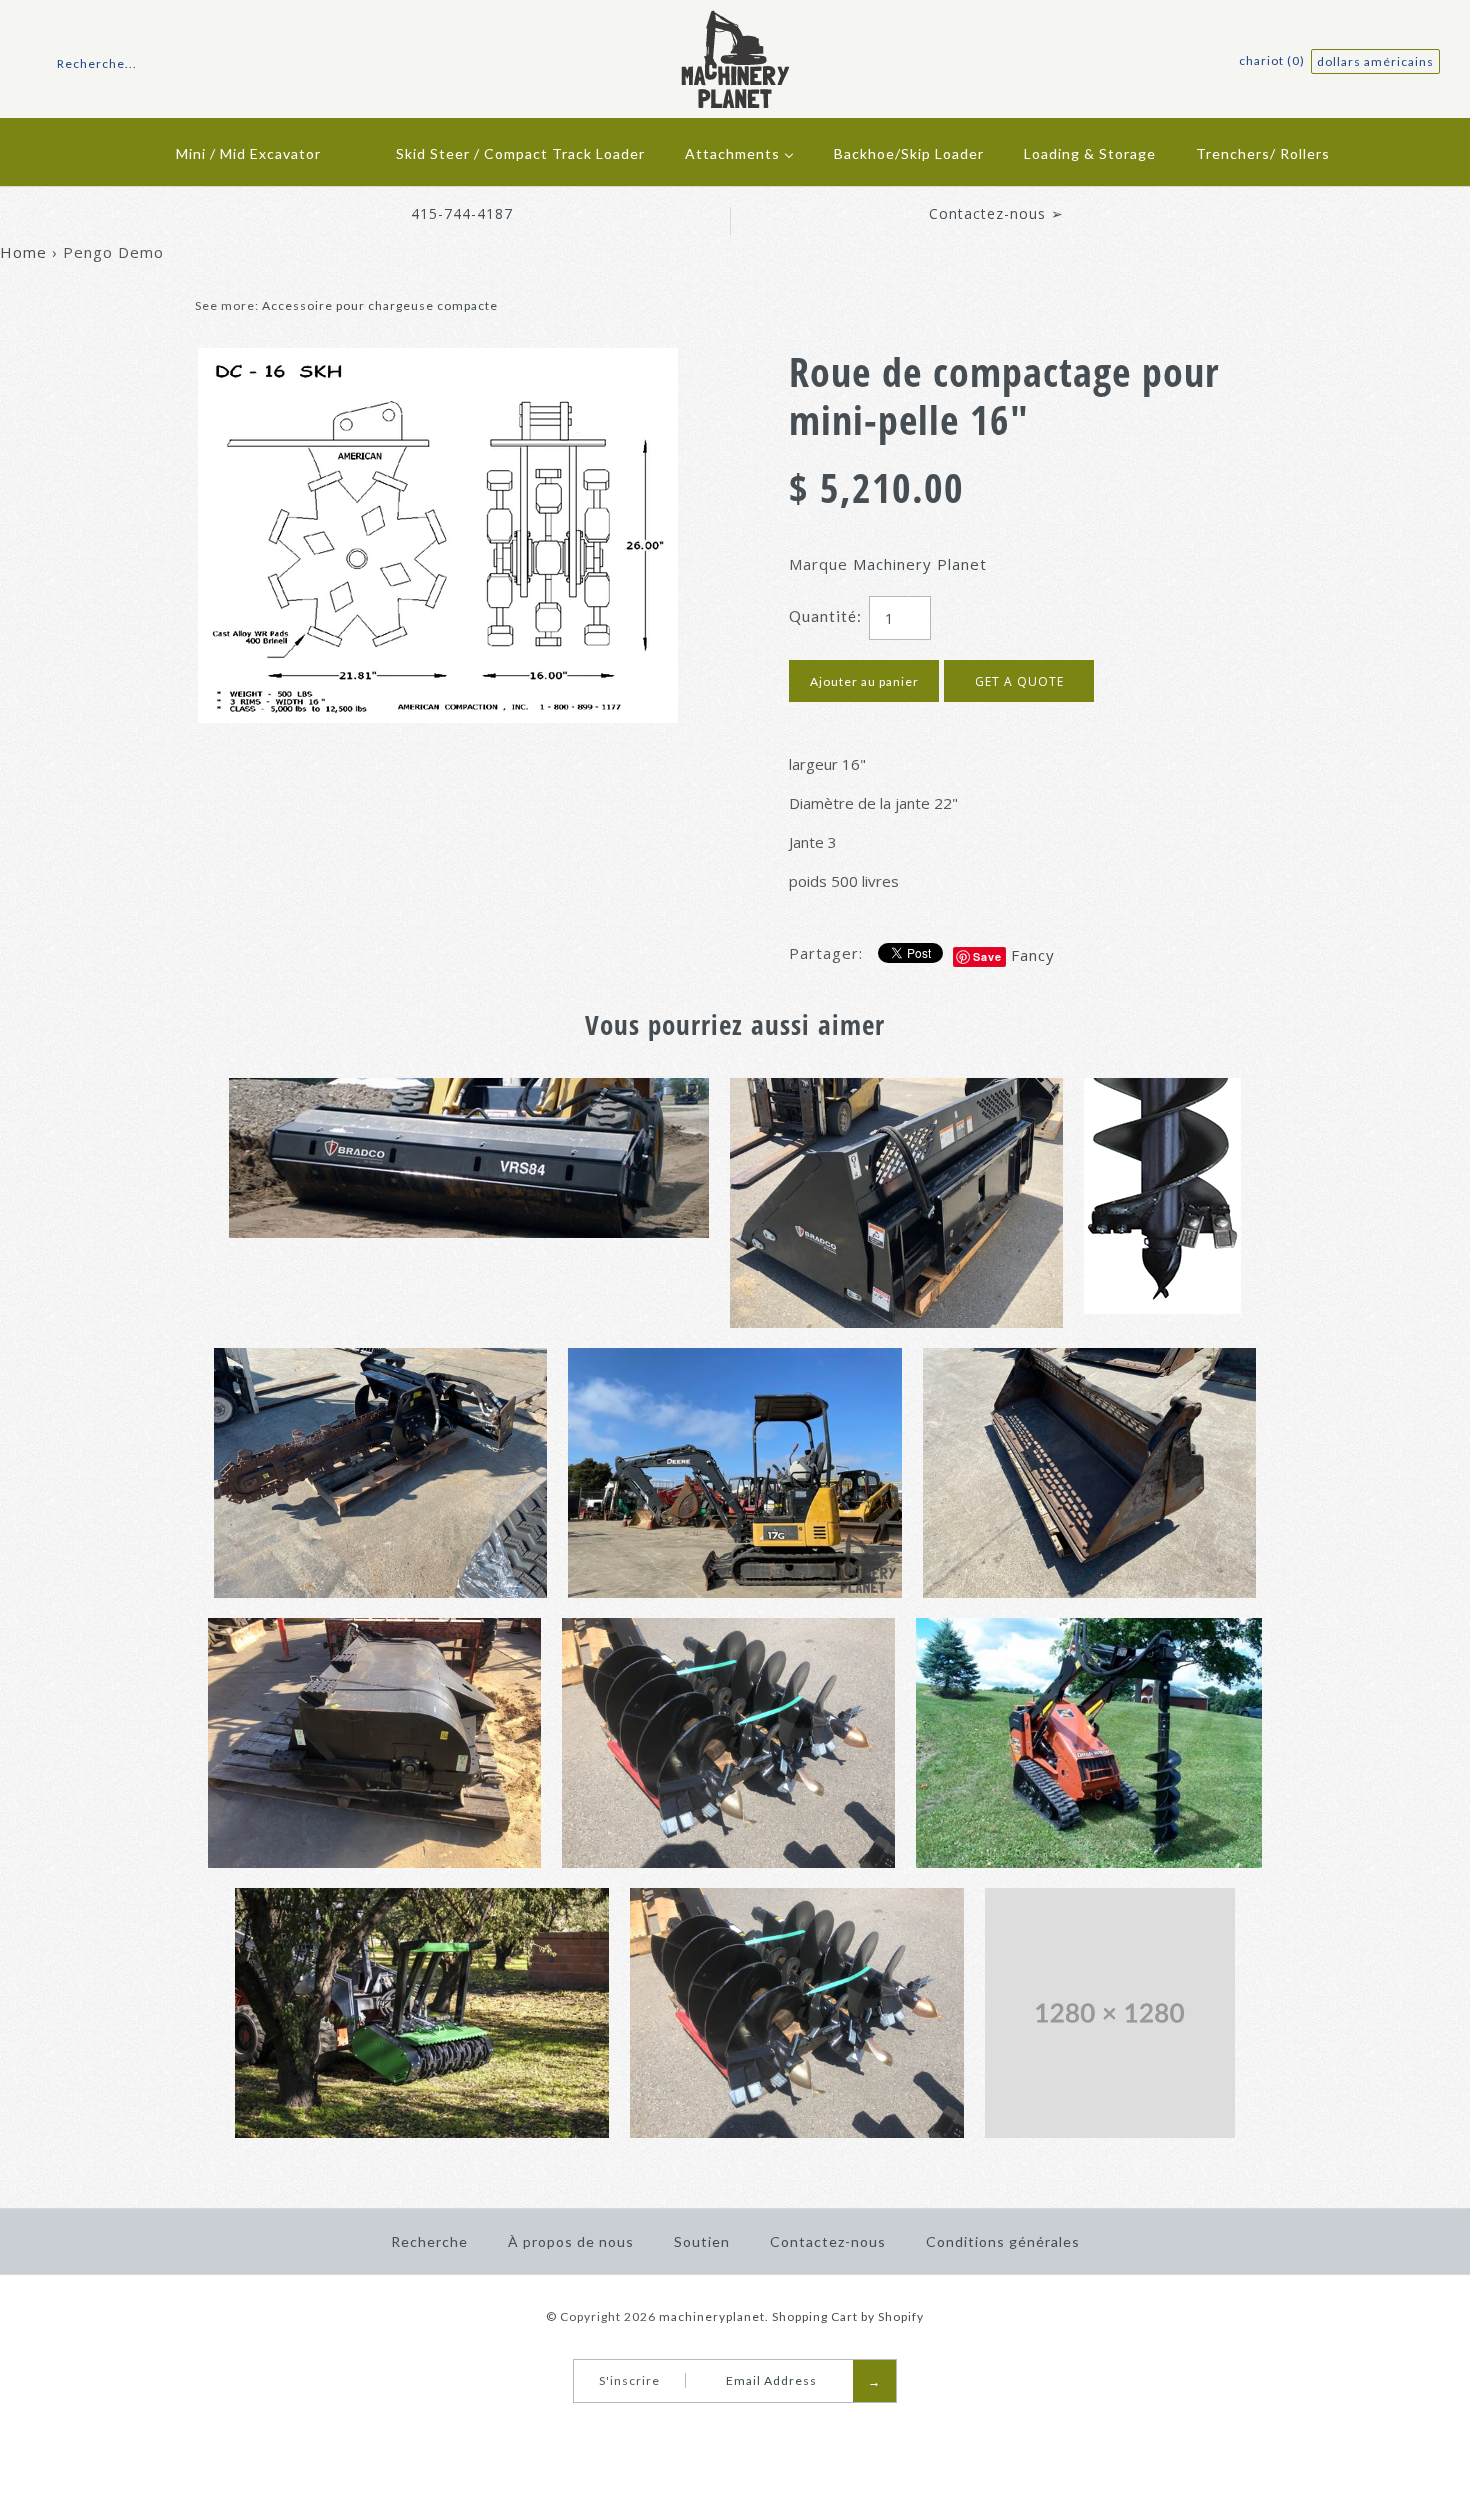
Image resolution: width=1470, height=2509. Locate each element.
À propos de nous (571, 2241)
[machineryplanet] (735, 22)
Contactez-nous (828, 2241)
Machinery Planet (920, 564)
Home (23, 252)
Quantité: (825, 616)
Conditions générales (1003, 2241)
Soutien (702, 2241)
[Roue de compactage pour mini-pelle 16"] (438, 360)
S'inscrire (629, 2380)
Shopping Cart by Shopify (848, 2316)
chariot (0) (1273, 60)
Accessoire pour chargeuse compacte (380, 305)
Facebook (717, 2428)
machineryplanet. (714, 2316)
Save (987, 956)
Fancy (1033, 955)
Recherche (429, 2241)
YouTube (742, 2428)
